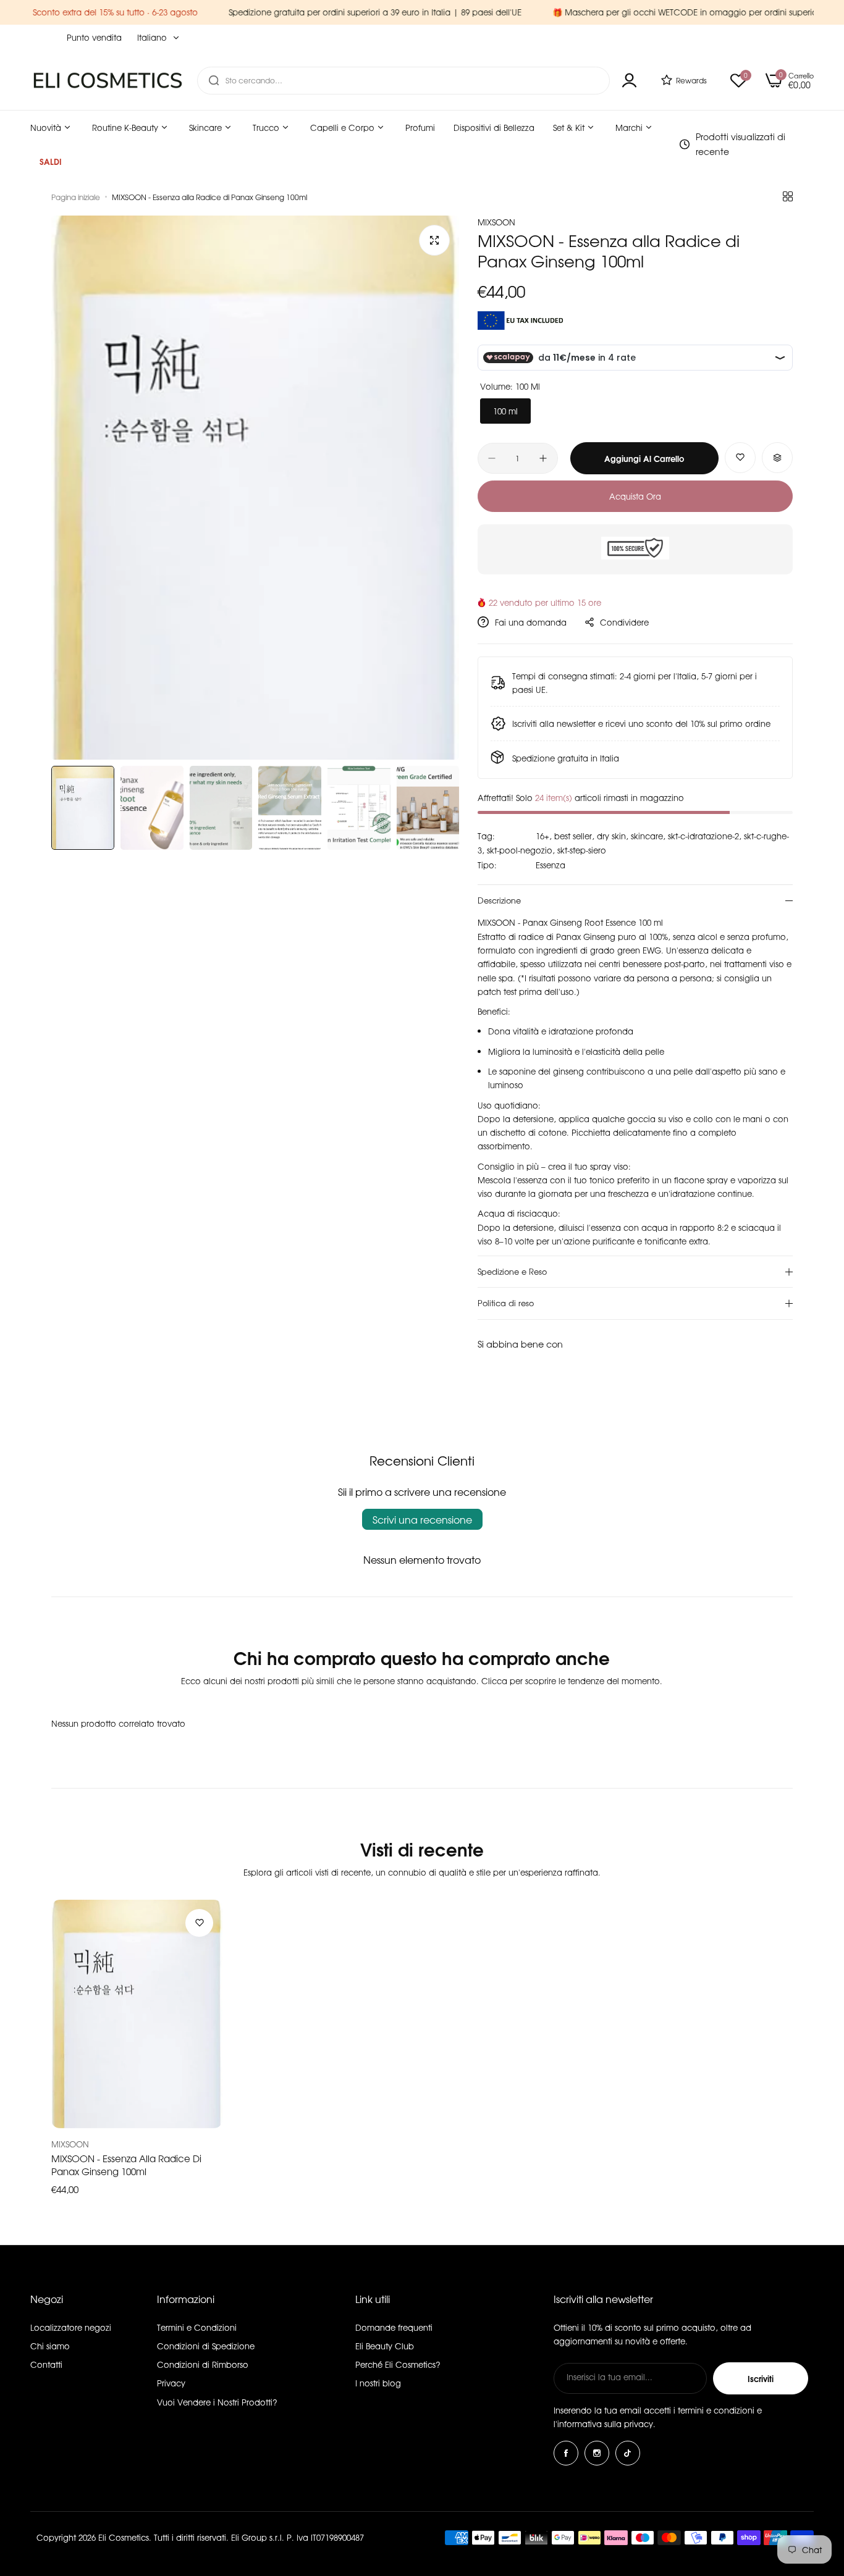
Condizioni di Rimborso (203, 2364)
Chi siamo (50, 2346)
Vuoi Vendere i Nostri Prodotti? (217, 2402)
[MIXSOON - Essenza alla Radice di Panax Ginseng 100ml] (137, 2014)
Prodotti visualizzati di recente (741, 144)
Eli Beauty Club (385, 2346)
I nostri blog (378, 2383)
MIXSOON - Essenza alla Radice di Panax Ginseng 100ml (126, 2165)
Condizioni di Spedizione (206, 2346)
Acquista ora (635, 496)
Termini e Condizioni (197, 2327)
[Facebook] (566, 2453)
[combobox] (403, 81)
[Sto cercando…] (214, 81)
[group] (255, 488)
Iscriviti (761, 2378)
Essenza (551, 865)
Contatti (46, 2364)
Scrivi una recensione (422, 1519)
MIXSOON (496, 222)
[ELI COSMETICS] (108, 80)
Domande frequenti (394, 2327)
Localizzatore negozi (71, 2327)
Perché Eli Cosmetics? (398, 2364)
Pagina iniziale (76, 197)
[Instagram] (597, 2453)
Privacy (171, 2383)
